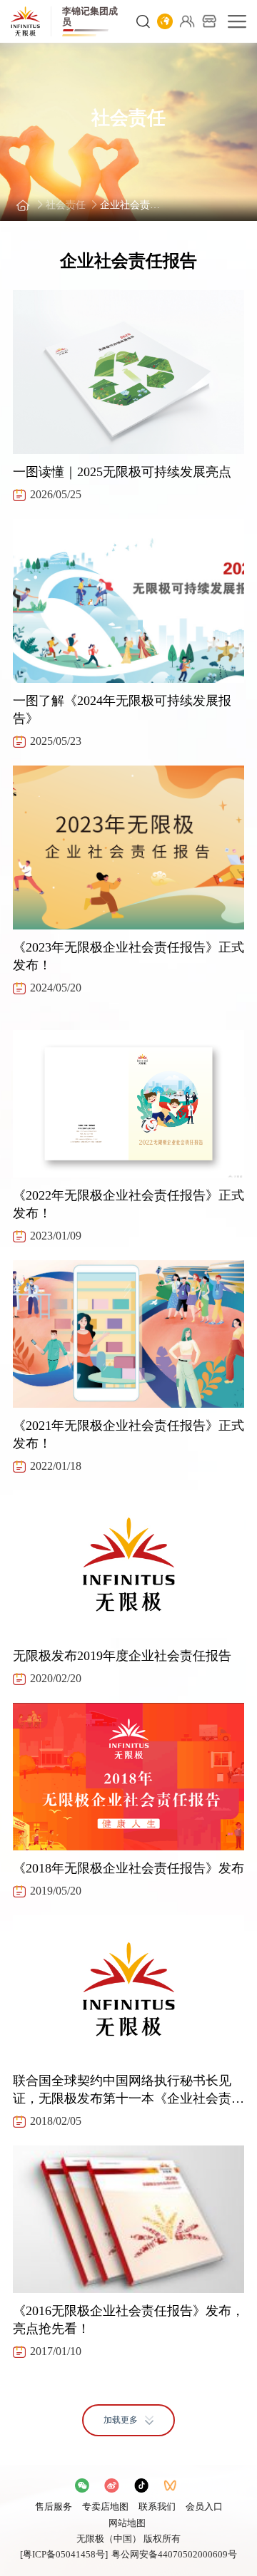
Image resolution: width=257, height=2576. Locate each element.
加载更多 (121, 2420)
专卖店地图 (105, 2507)
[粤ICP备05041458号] (64, 2554)
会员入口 (204, 2507)
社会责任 (66, 205)
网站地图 (127, 2523)
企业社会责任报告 (134, 205)
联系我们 (157, 2507)
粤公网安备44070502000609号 (174, 2554)
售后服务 (54, 2507)
